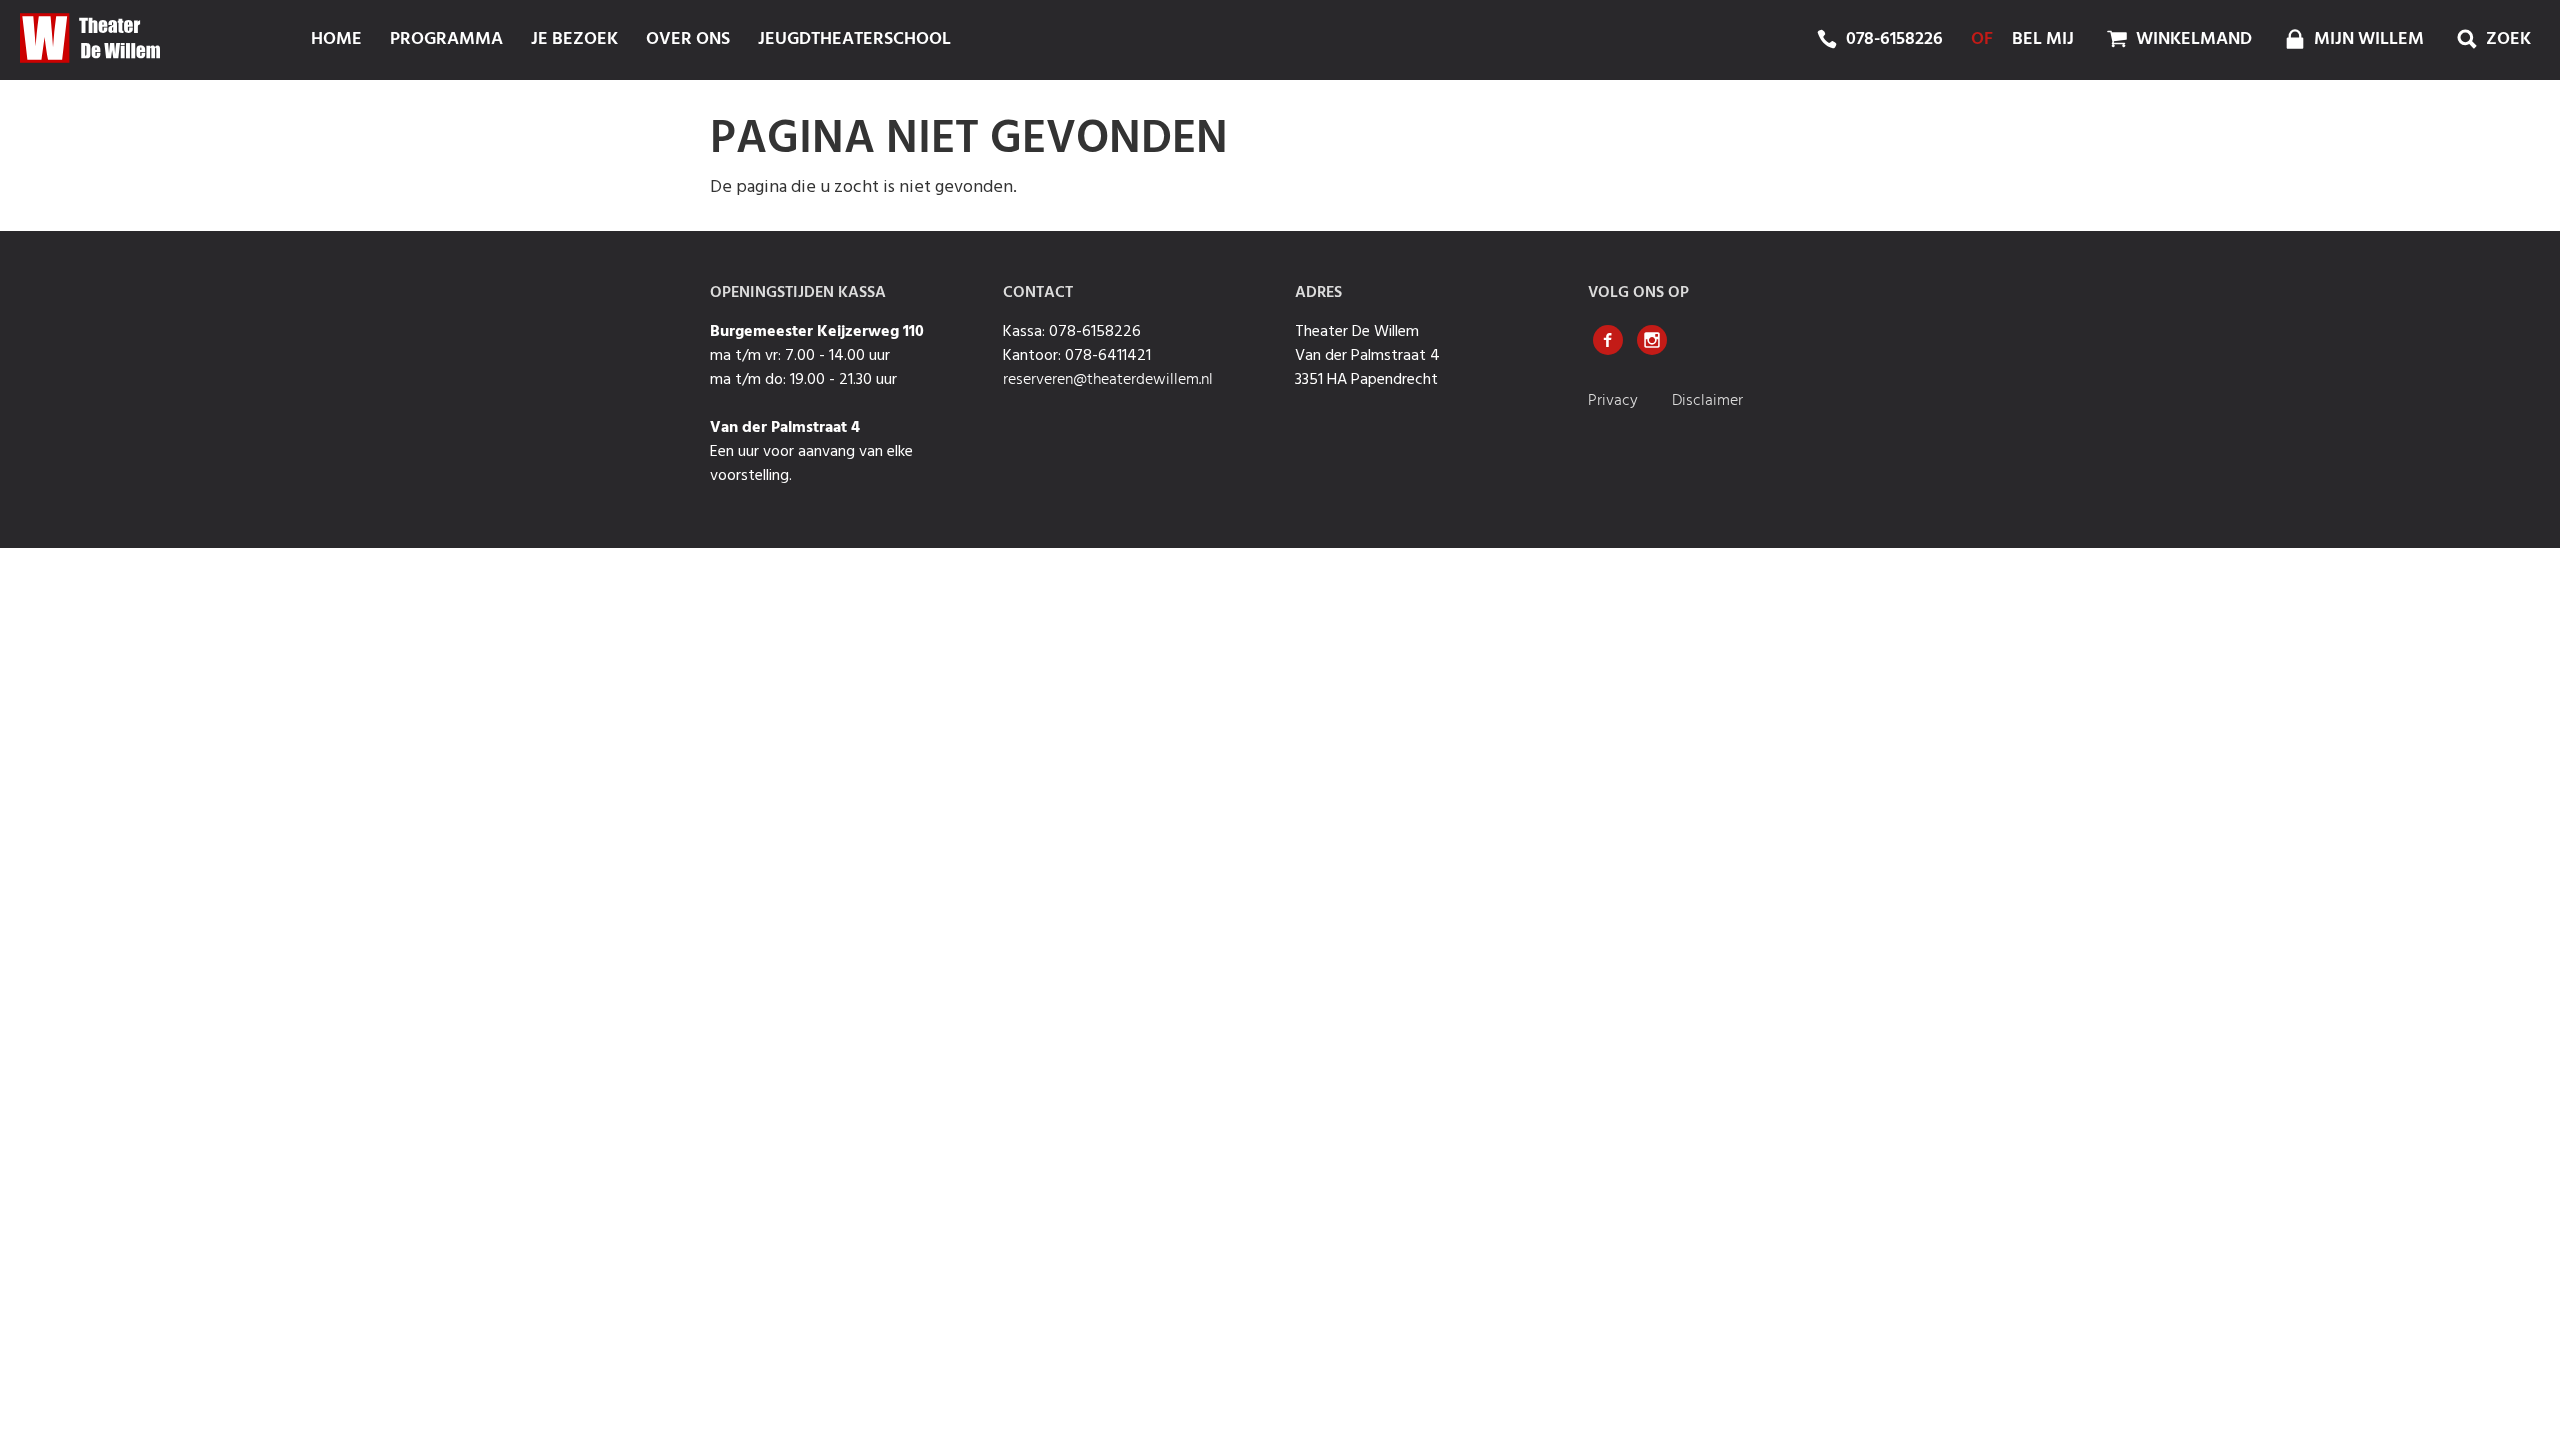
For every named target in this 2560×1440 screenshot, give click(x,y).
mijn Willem (2367, 39)
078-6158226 (1894, 39)
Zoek (2506, 39)
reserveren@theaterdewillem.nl (1108, 380)
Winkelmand (2192, 39)
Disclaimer (1707, 401)
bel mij (2043, 39)
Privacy (1615, 401)
